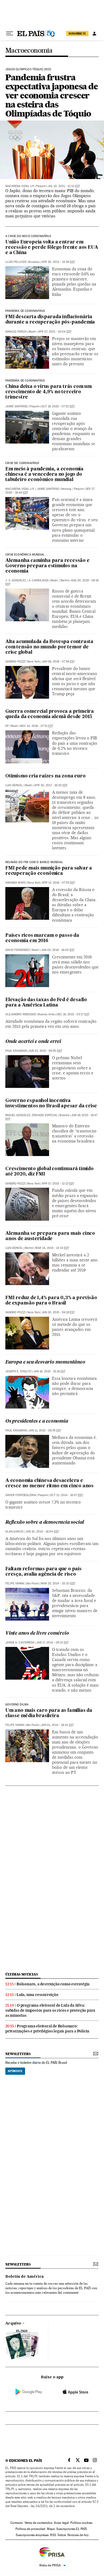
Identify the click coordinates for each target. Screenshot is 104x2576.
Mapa (51, 2529)
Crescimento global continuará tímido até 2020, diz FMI (49, 1172)
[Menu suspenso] (10, 34)
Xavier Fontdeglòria (21, 1495)
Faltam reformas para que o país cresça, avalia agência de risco (43, 1572)
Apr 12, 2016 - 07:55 (58, 883)
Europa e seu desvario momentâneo (45, 1362)
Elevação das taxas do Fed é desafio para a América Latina (46, 1003)
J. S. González (16, 580)
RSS (53, 2535)
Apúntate (15, 2071)
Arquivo (13, 2324)
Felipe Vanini (15, 1583)
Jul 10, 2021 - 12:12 (64, 186)
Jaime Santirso (17, 406)
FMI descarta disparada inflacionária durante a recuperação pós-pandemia (50, 320)
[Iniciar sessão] (94, 34)
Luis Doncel (14, 785)
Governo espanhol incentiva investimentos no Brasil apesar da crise (51, 1103)
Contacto (17, 2523)
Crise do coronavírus (22, 463)
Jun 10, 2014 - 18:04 (42, 1532)
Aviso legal (61, 2523)
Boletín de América (25, 2277)
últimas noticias (22, 1974)
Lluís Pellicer (16, 262)
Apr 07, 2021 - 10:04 (55, 332)
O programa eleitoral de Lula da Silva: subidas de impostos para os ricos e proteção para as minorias (50, 2010)
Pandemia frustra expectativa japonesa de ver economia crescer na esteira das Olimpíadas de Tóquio (52, 95)
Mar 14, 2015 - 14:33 (52, 1248)
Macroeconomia (29, 51)
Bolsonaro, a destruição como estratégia (53, 1984)
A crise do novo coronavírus (28, 236)
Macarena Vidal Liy (20, 186)
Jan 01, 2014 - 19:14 (57, 1725)
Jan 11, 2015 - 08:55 (45, 1430)
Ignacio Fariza (16, 332)
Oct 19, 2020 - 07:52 (58, 406)
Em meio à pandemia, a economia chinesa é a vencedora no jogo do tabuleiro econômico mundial (44, 475)
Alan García (14, 1532)
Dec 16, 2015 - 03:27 (73, 1014)
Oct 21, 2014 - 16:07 (66, 1495)
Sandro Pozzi (15, 662)
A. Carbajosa (39, 580)
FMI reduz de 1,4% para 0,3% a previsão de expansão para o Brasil (51, 1301)
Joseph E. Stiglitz (18, 1371)
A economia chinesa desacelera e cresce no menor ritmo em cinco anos (49, 1483)
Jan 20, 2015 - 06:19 (58, 1312)
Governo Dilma (17, 1705)
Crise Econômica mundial (25, 555)
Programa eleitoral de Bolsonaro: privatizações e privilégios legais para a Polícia (47, 2029)
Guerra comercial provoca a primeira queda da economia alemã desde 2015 (50, 714)
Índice (62, 2535)
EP (7, 726)
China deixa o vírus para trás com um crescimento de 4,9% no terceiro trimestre (49, 392)
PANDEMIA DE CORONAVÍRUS (25, 311)
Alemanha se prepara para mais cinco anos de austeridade (50, 1236)
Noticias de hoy (78, 2535)
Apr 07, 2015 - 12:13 (58, 1184)
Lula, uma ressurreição (37, 1995)
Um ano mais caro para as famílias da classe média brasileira (49, 1713)
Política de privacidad (30, 2529)
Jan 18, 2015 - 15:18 (49, 1371)
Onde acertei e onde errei (33, 1042)
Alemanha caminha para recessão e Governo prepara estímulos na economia (47, 566)
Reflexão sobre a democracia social (45, 1523)
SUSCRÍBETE (77, 34)
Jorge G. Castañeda (20, 1643)
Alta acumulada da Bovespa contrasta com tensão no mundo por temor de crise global (49, 647)
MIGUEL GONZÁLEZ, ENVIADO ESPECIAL (31, 1115)
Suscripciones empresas (32, 2535)
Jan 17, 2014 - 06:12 (52, 1643)
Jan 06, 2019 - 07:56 (58, 662)
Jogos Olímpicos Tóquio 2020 (28, 69)
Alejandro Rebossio (21, 1014)
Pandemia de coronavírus (25, 381)
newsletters (18, 2054)
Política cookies (81, 2523)
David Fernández (18, 950)
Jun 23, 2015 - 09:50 (45, 1051)
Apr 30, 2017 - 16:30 (51, 785)
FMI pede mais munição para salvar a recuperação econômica (49, 871)
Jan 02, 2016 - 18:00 (58, 950)
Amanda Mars (15, 883)
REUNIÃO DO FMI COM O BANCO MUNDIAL (34, 862)
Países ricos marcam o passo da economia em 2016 (42, 938)
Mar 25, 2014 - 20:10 (58, 1583)
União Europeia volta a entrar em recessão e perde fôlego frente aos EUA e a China (52, 248)
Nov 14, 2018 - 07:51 (37, 726)
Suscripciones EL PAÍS (72, 2529)
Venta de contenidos (38, 2523)
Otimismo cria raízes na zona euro (45, 776)
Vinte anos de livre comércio (37, 1633)
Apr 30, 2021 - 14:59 (58, 262)
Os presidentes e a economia (37, 1421)
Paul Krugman (16, 1051)
